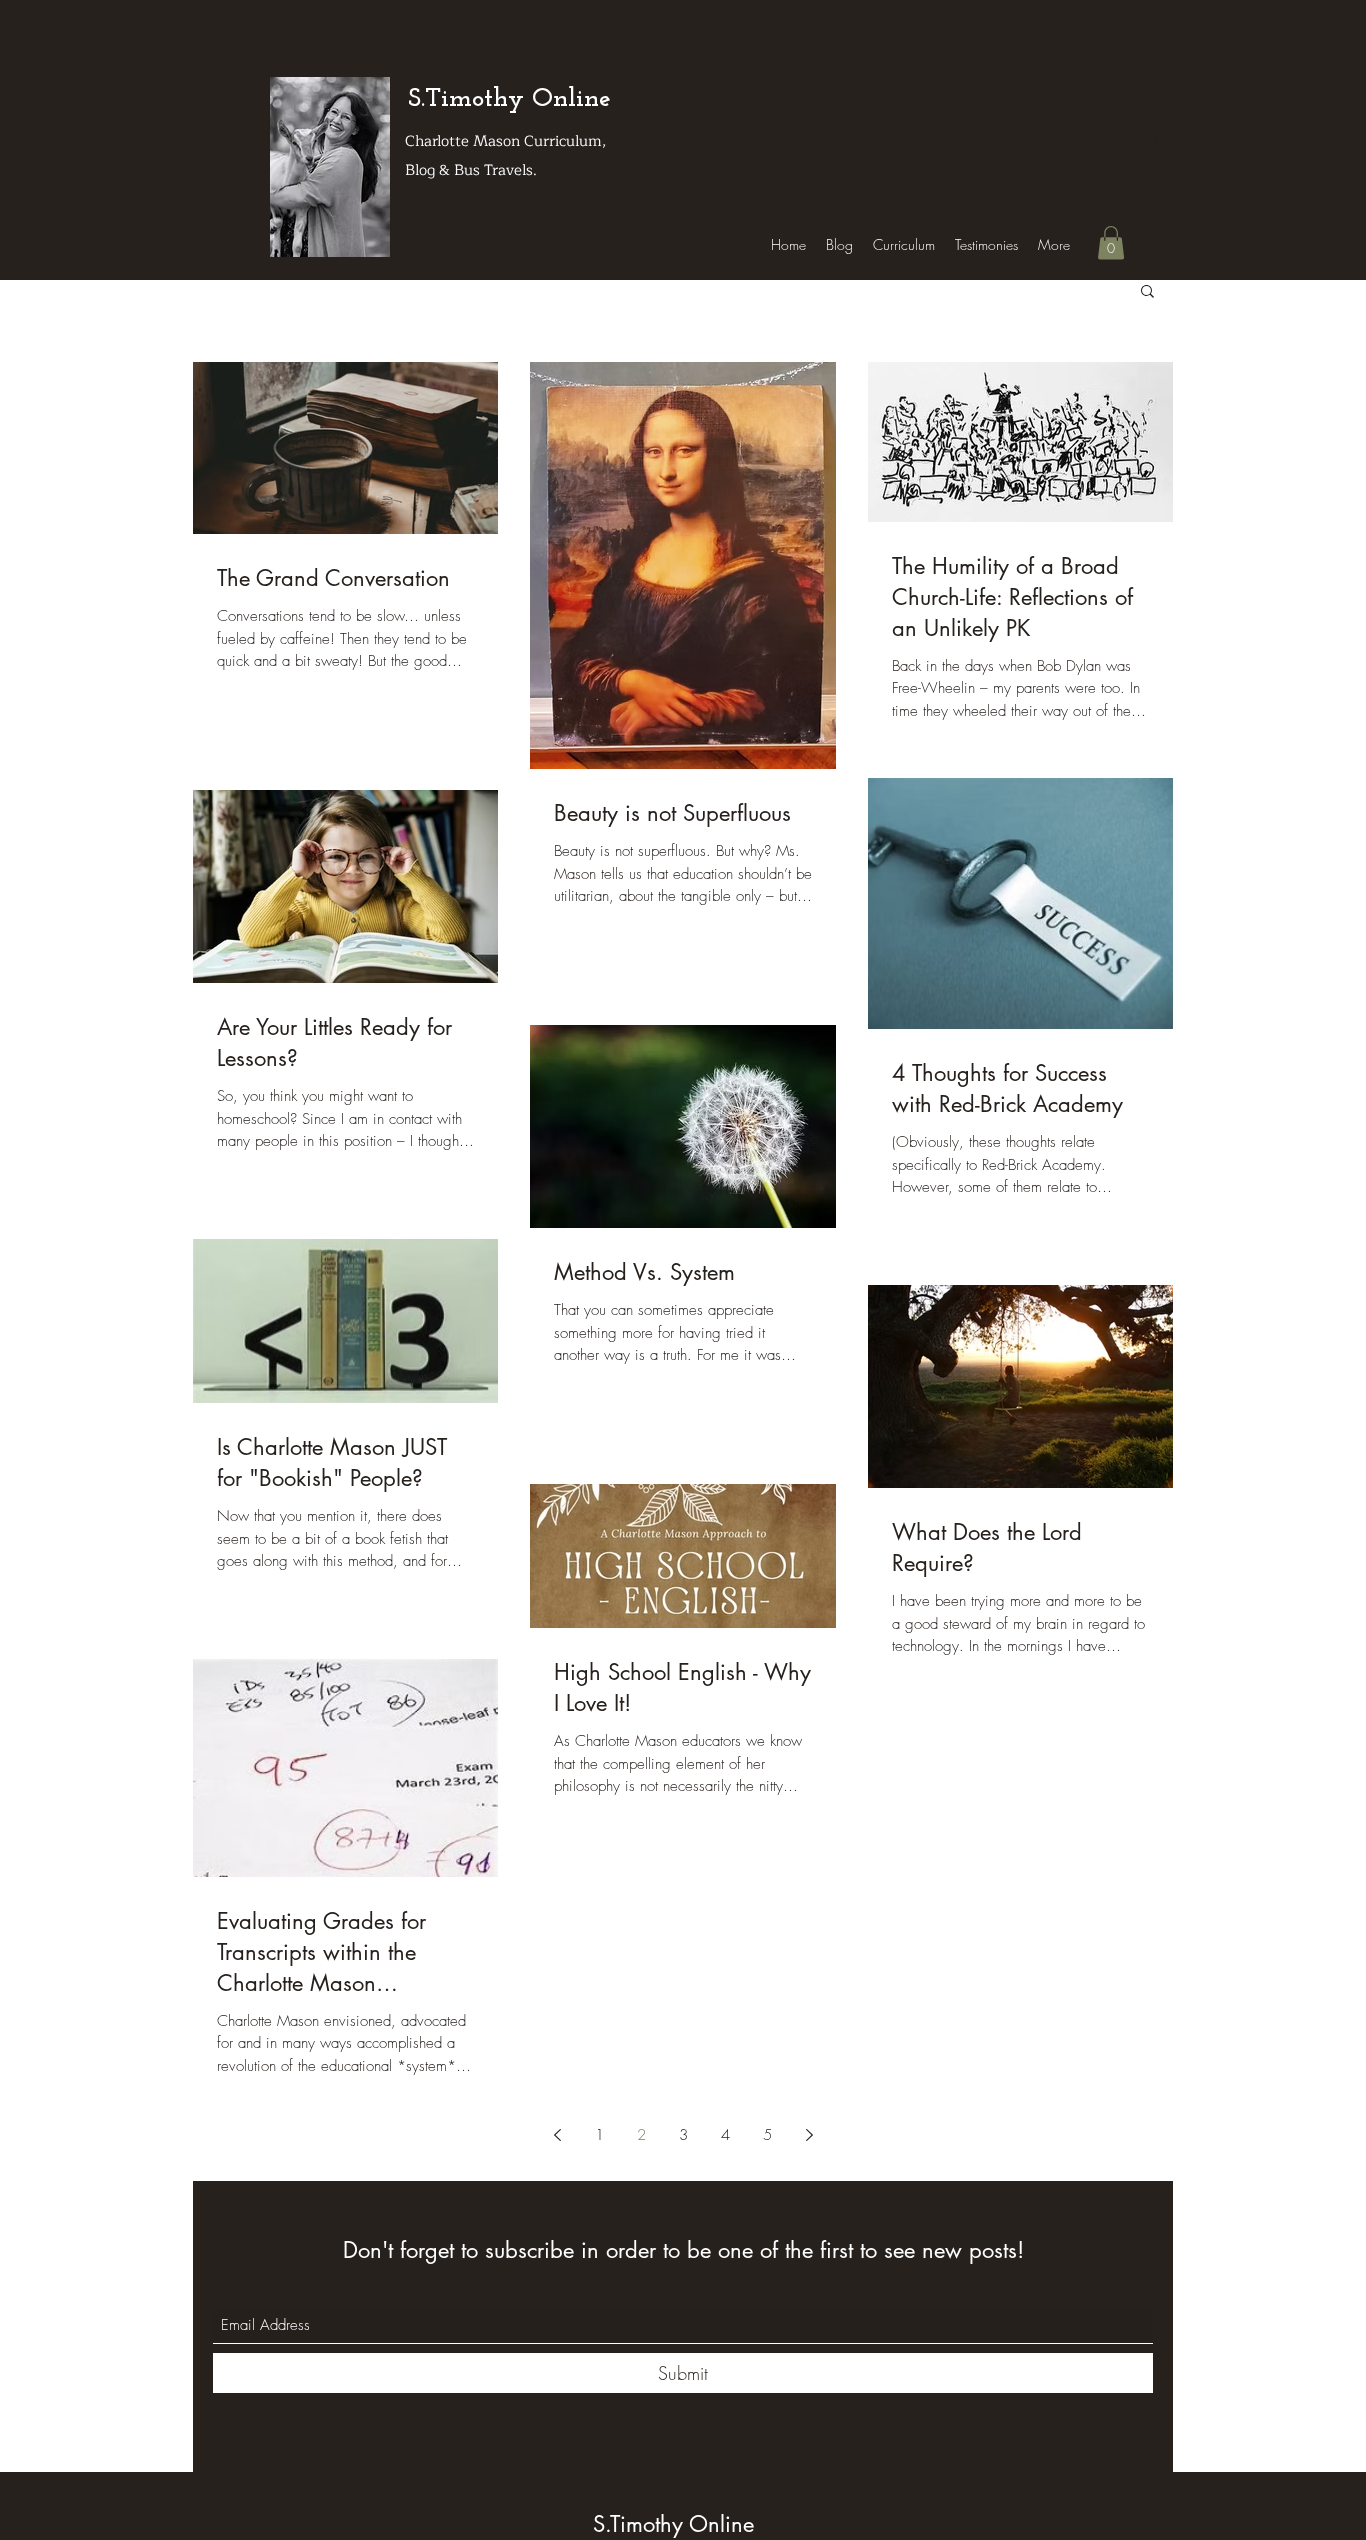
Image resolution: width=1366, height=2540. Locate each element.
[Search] (1152, 141)
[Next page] (809, 2135)
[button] (1111, 242)
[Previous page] (557, 2135)
